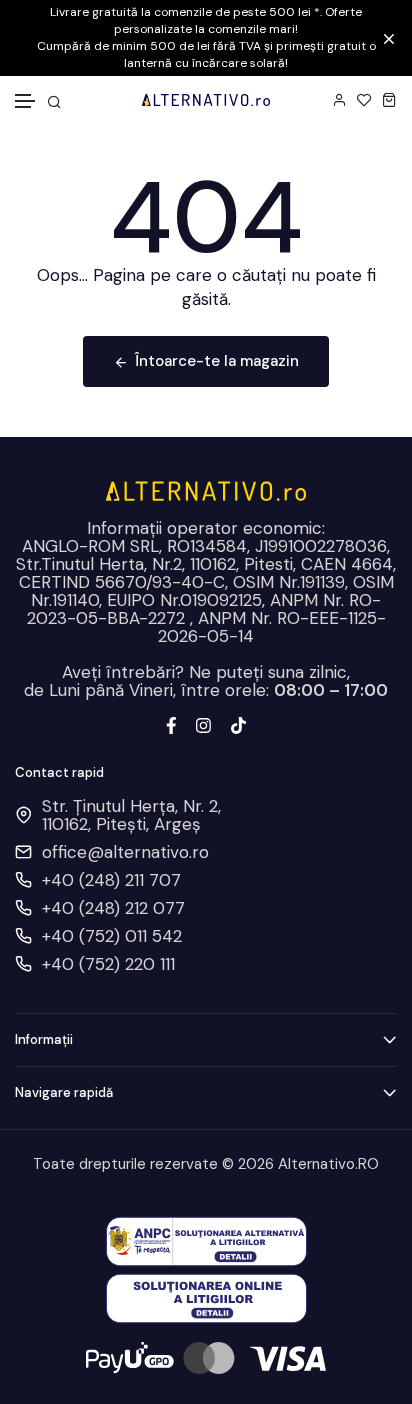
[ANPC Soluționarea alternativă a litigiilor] (206, 1240)
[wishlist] (364, 99)
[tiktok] (238, 723)
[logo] (205, 99)
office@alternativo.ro (125, 852)
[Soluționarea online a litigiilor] (206, 1297)
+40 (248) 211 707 (111, 880)
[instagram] (203, 723)
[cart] (389, 99)
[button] (26, 101)
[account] (339, 99)
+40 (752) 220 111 (108, 964)
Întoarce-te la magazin (217, 361)
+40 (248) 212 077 (113, 908)
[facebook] (171, 723)
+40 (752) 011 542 (112, 936)
